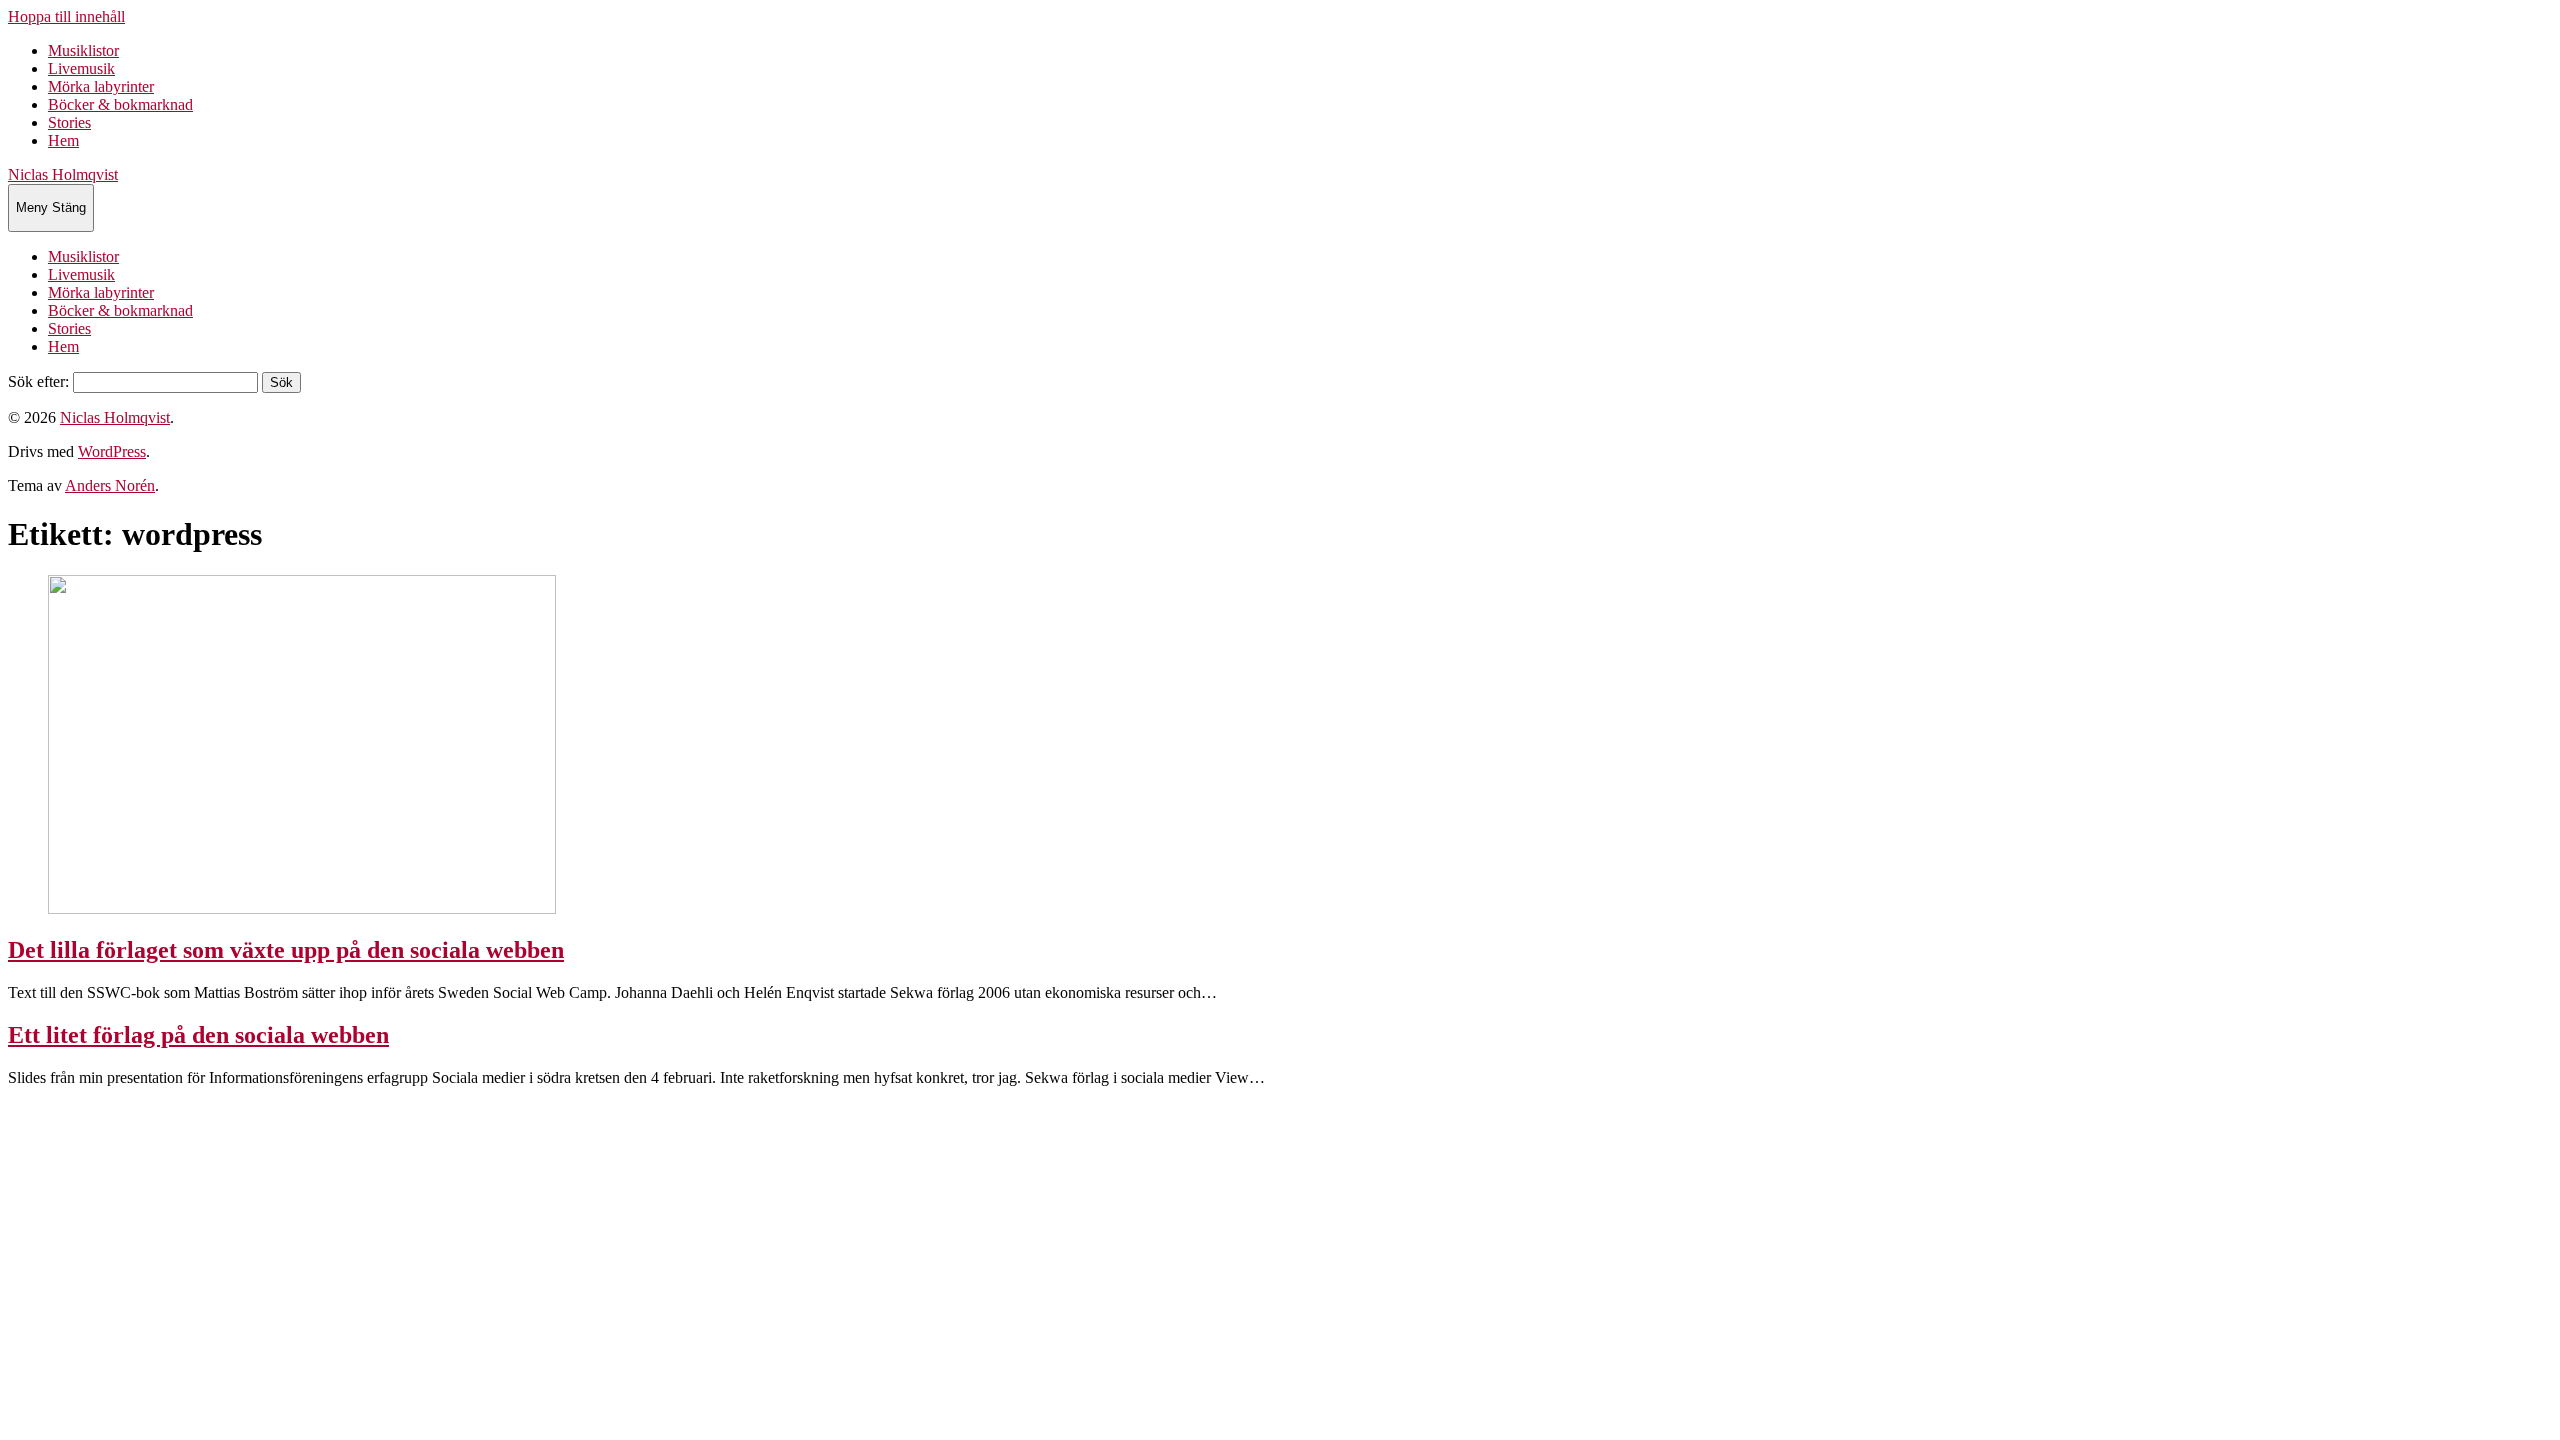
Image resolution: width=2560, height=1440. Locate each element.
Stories (69, 122)
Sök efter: (38, 381)
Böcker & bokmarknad (120, 104)
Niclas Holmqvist (63, 174)
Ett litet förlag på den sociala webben (198, 1035)
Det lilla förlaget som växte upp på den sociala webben (286, 950)
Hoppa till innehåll (66, 16)
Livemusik (81, 68)
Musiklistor (83, 50)
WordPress (112, 451)
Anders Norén (110, 485)
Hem (63, 140)
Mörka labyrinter (101, 86)
